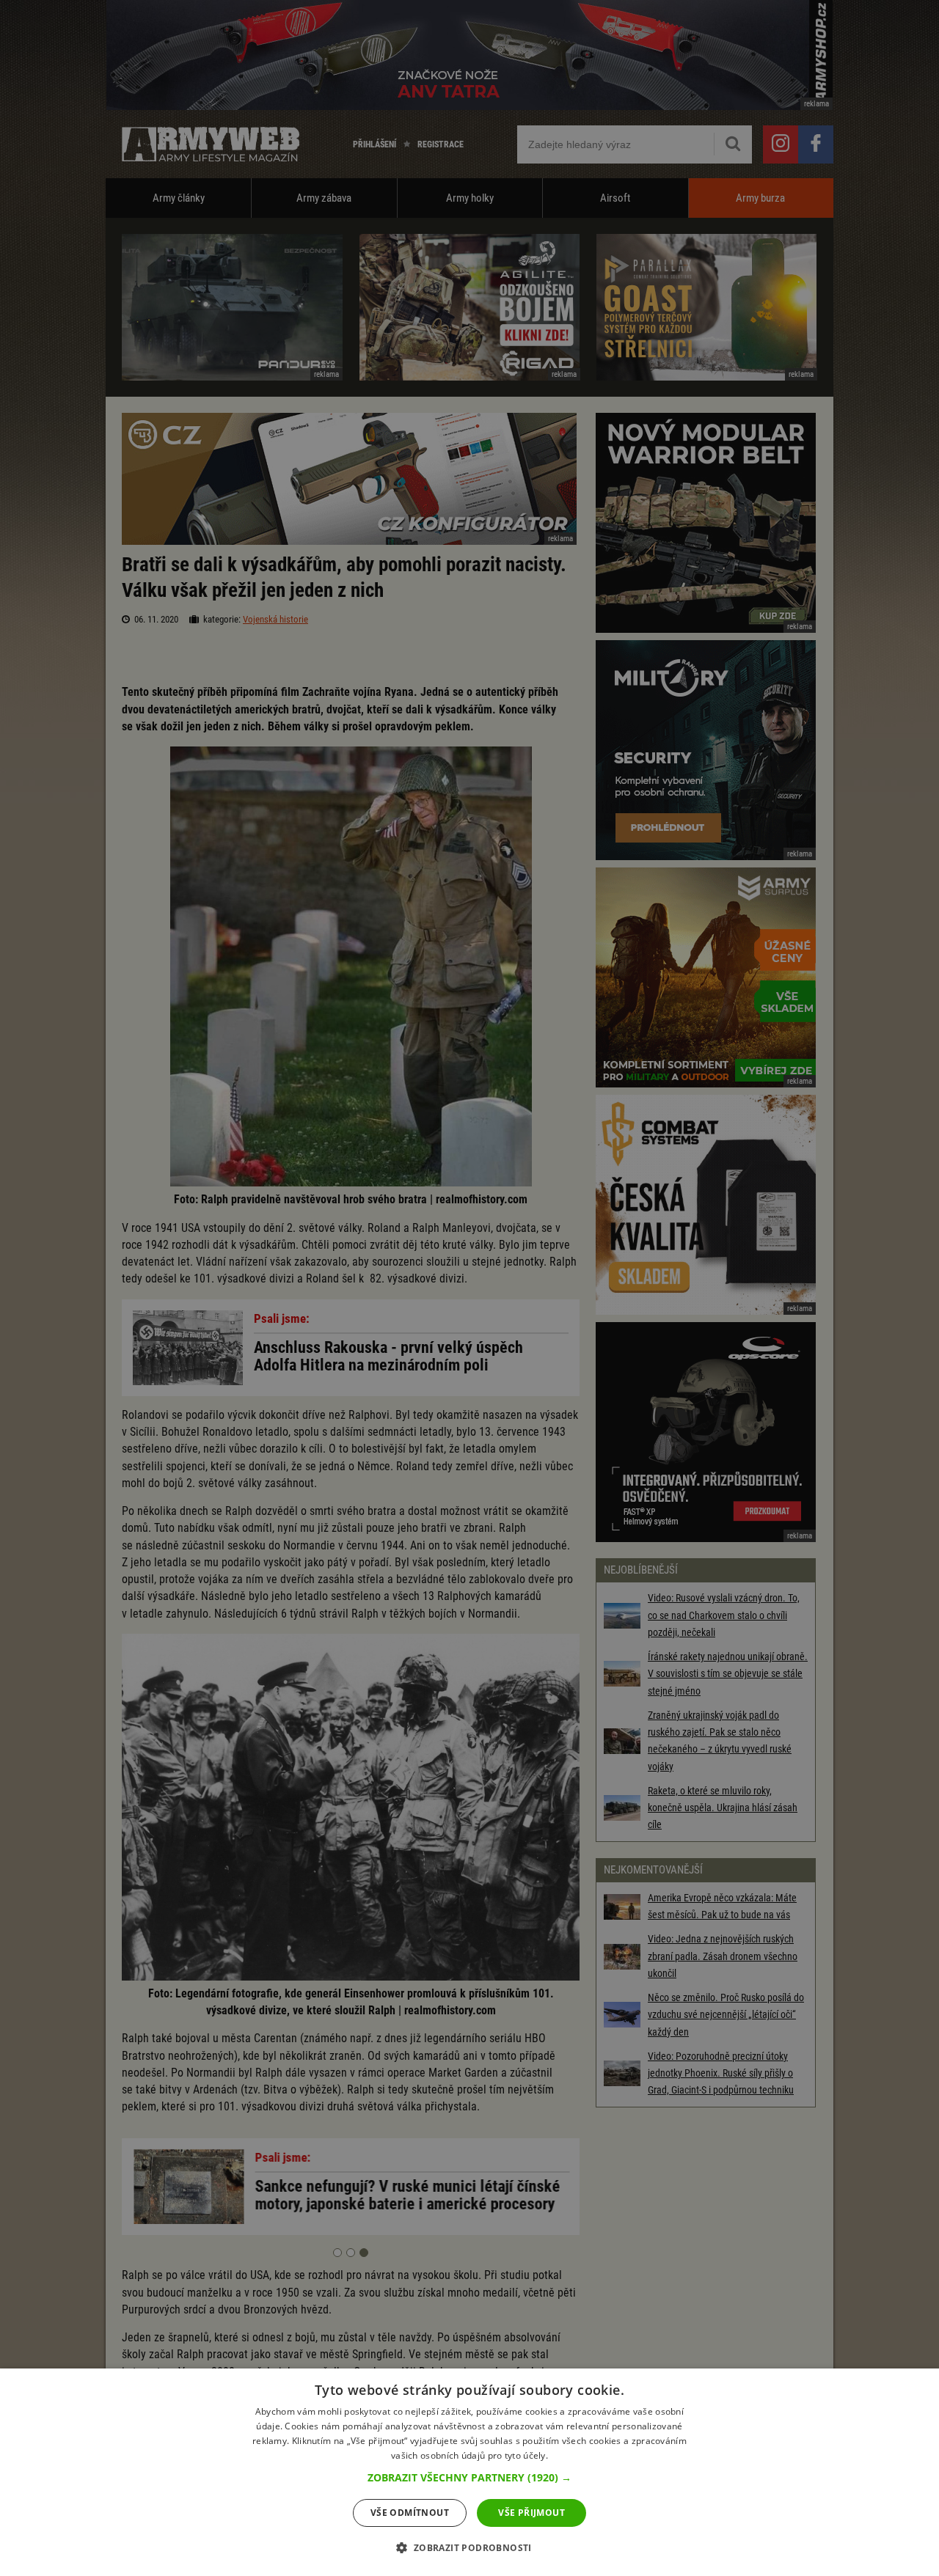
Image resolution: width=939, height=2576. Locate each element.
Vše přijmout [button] (531, 2513)
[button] (469, 2478)
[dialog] (469, 2472)
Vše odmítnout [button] (410, 2513)
